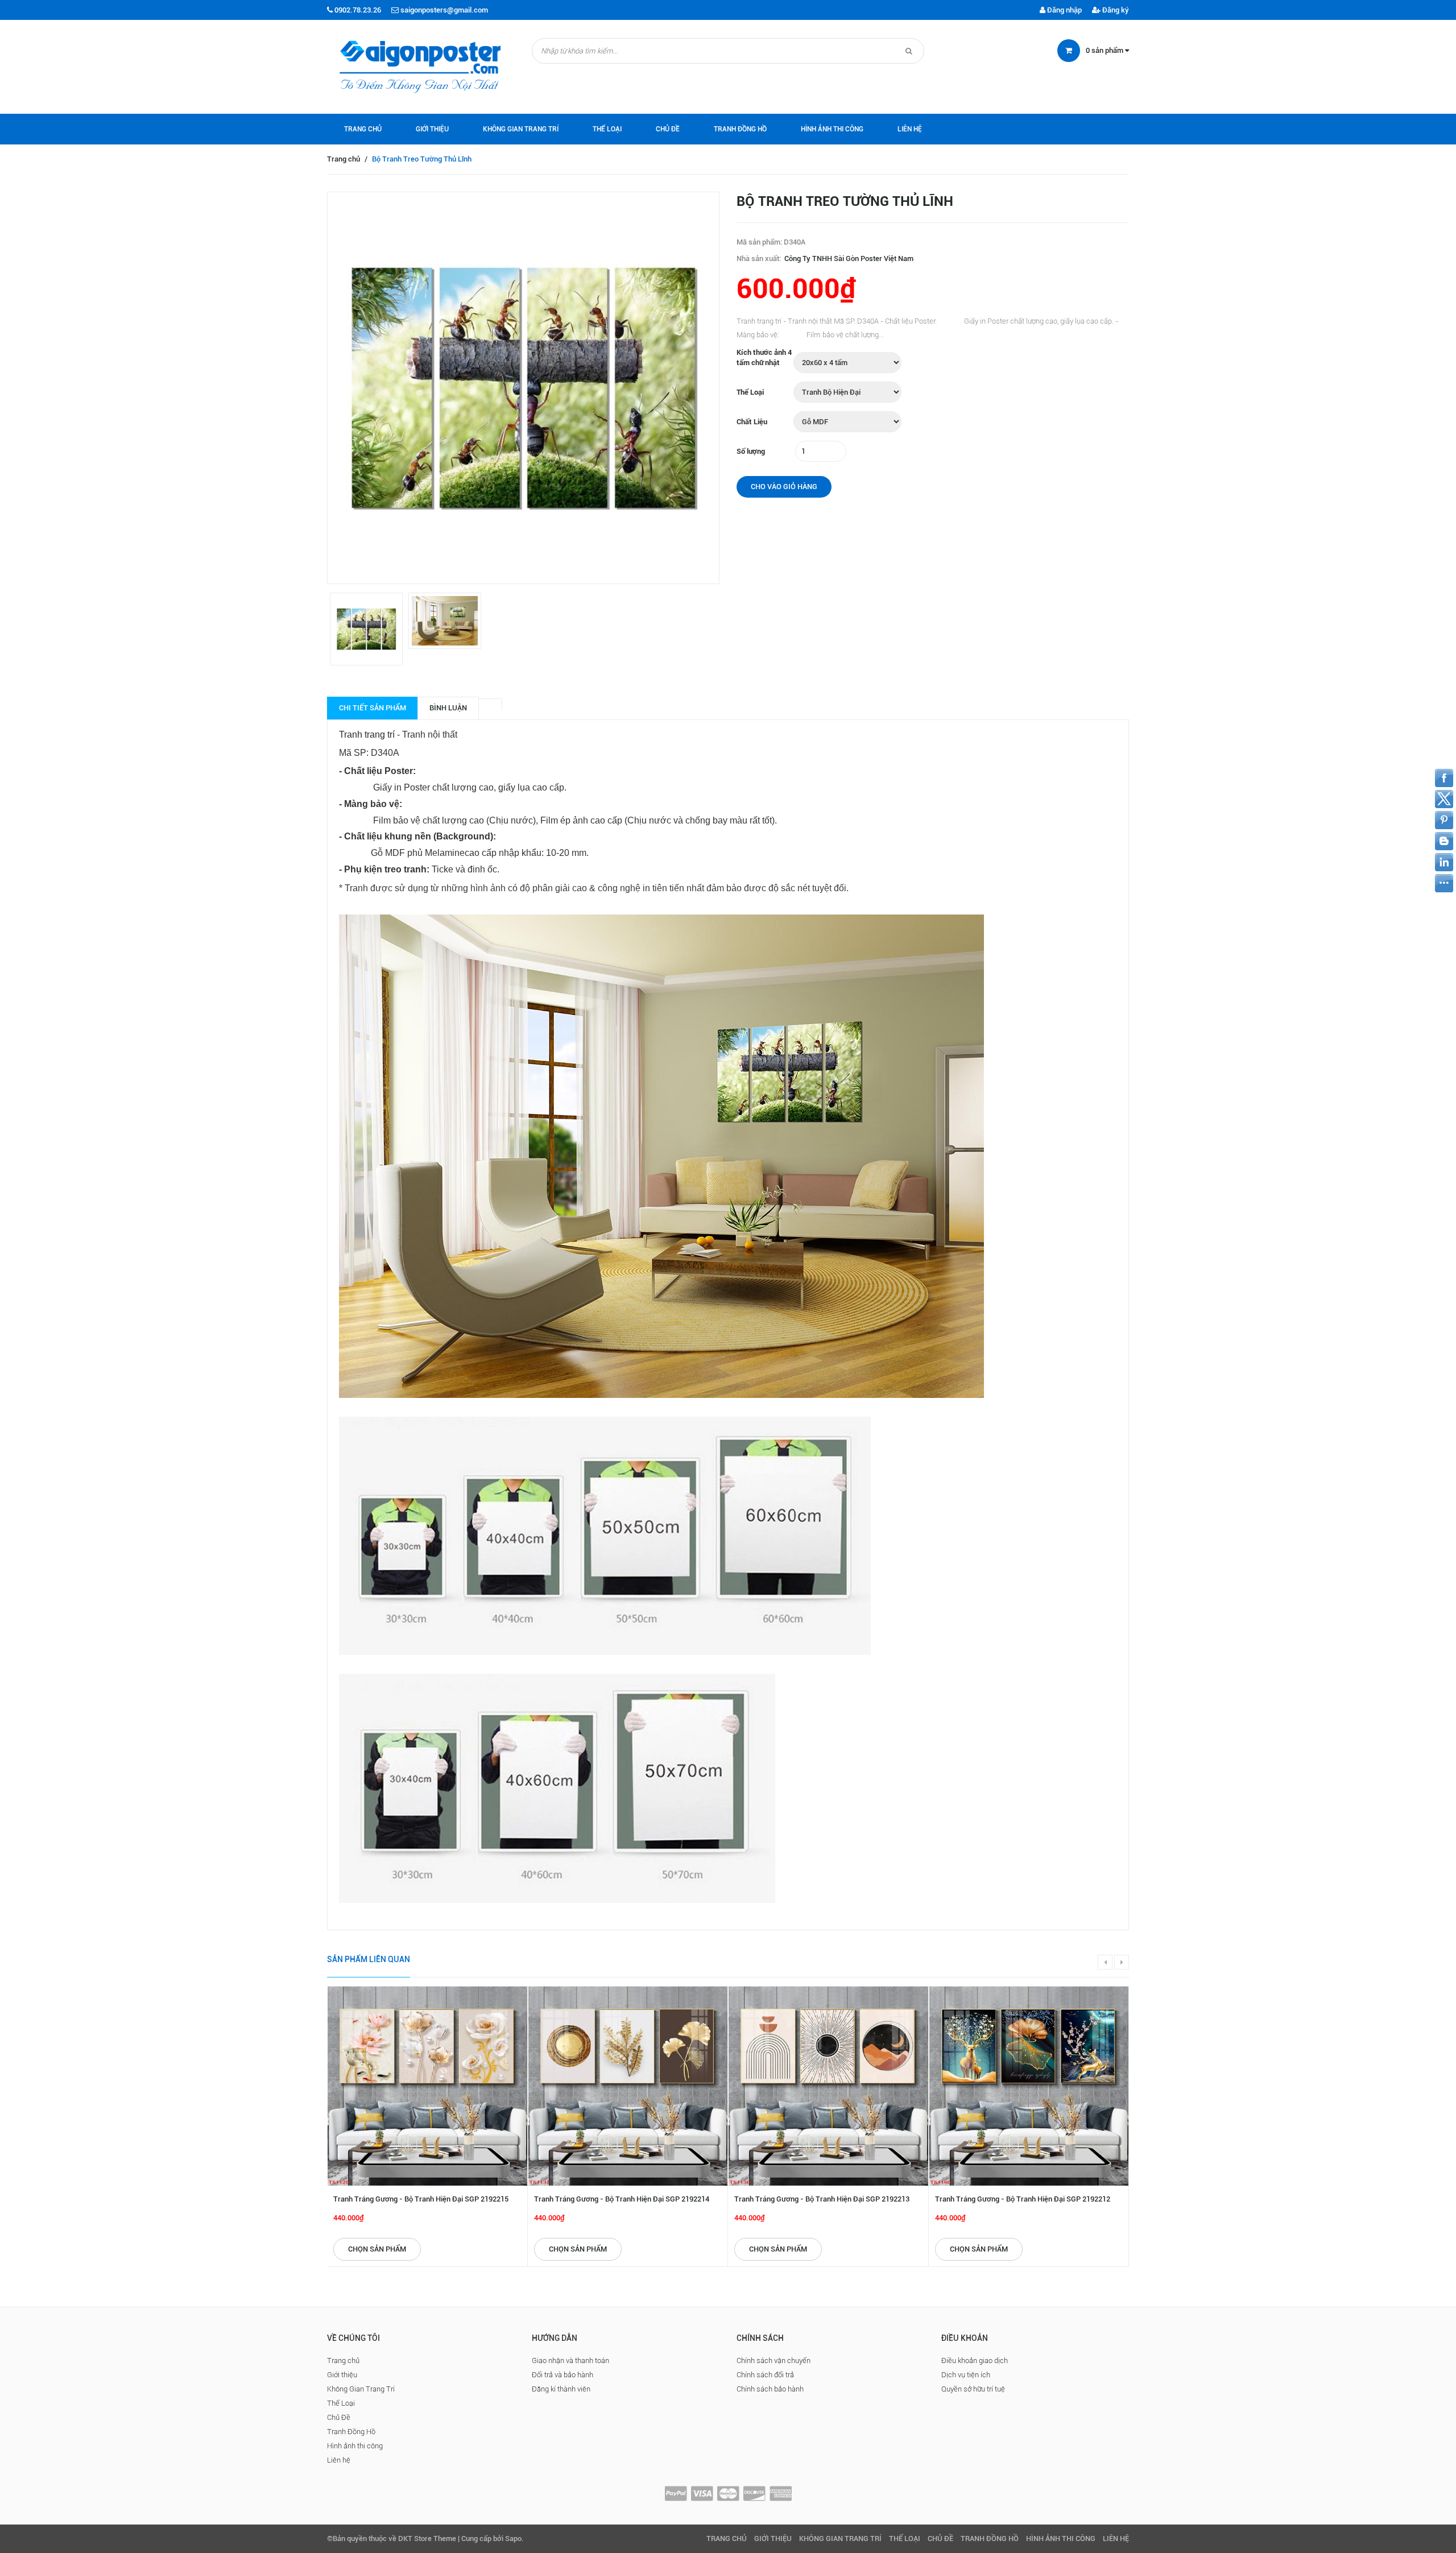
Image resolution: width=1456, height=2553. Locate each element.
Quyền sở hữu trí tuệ (973, 2389)
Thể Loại (607, 129)
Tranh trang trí (367, 735)
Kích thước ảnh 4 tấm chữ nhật (764, 358)
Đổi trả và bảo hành (562, 2375)
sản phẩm (1105, 50)
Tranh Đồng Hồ (740, 129)
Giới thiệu (432, 129)
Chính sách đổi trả (765, 2375)
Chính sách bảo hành (770, 2389)
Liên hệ (910, 129)
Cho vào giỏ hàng (784, 487)
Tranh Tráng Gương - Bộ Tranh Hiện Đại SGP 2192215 (421, 2199)
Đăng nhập (1064, 10)
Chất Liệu (752, 422)
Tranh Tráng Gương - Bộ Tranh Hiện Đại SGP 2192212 (1023, 2199)
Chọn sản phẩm (377, 2249)
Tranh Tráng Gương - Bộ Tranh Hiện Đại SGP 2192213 (822, 2199)
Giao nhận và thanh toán (570, 2360)
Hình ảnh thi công (832, 129)
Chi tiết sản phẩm (373, 708)
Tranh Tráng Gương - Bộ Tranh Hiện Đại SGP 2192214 (622, 2199)
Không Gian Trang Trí (521, 129)
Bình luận (448, 708)
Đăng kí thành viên (561, 2389)
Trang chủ (363, 129)
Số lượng (751, 451)
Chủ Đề (668, 129)
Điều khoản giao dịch (975, 2360)
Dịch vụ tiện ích (966, 2375)
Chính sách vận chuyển (773, 2360)
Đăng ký (1115, 10)
